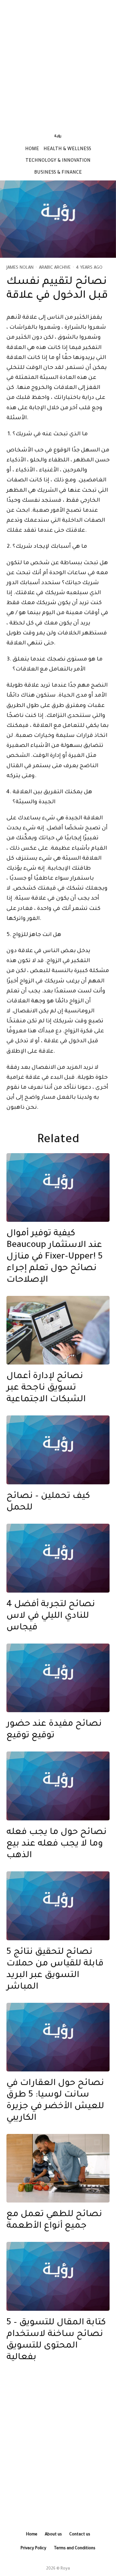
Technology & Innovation (58, 161)
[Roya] (58, 1188)
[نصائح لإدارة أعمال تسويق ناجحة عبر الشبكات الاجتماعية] (58, 1330)
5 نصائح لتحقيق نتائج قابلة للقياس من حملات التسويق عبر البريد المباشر (55, 1970)
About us (53, 2535)
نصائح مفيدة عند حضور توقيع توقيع (54, 1730)
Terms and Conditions (75, 2549)
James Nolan (20, 268)
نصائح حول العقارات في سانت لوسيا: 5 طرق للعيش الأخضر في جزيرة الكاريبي (55, 2101)
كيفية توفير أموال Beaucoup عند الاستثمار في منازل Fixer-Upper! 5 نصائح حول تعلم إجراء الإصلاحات (55, 1257)
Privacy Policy (34, 2549)
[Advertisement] (58, 63)
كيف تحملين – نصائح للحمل (48, 1502)
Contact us (80, 2535)
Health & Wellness (67, 150)
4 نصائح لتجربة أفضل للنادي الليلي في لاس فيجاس (51, 1616)
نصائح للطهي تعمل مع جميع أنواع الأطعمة (54, 2221)
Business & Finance (58, 173)
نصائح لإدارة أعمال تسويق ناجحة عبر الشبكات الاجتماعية (46, 1388)
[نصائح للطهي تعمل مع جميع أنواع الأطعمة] (58, 2168)
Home (32, 150)
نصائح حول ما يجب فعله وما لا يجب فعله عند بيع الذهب (57, 1844)
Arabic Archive (55, 268)
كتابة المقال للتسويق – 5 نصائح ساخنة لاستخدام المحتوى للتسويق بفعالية (56, 2340)
